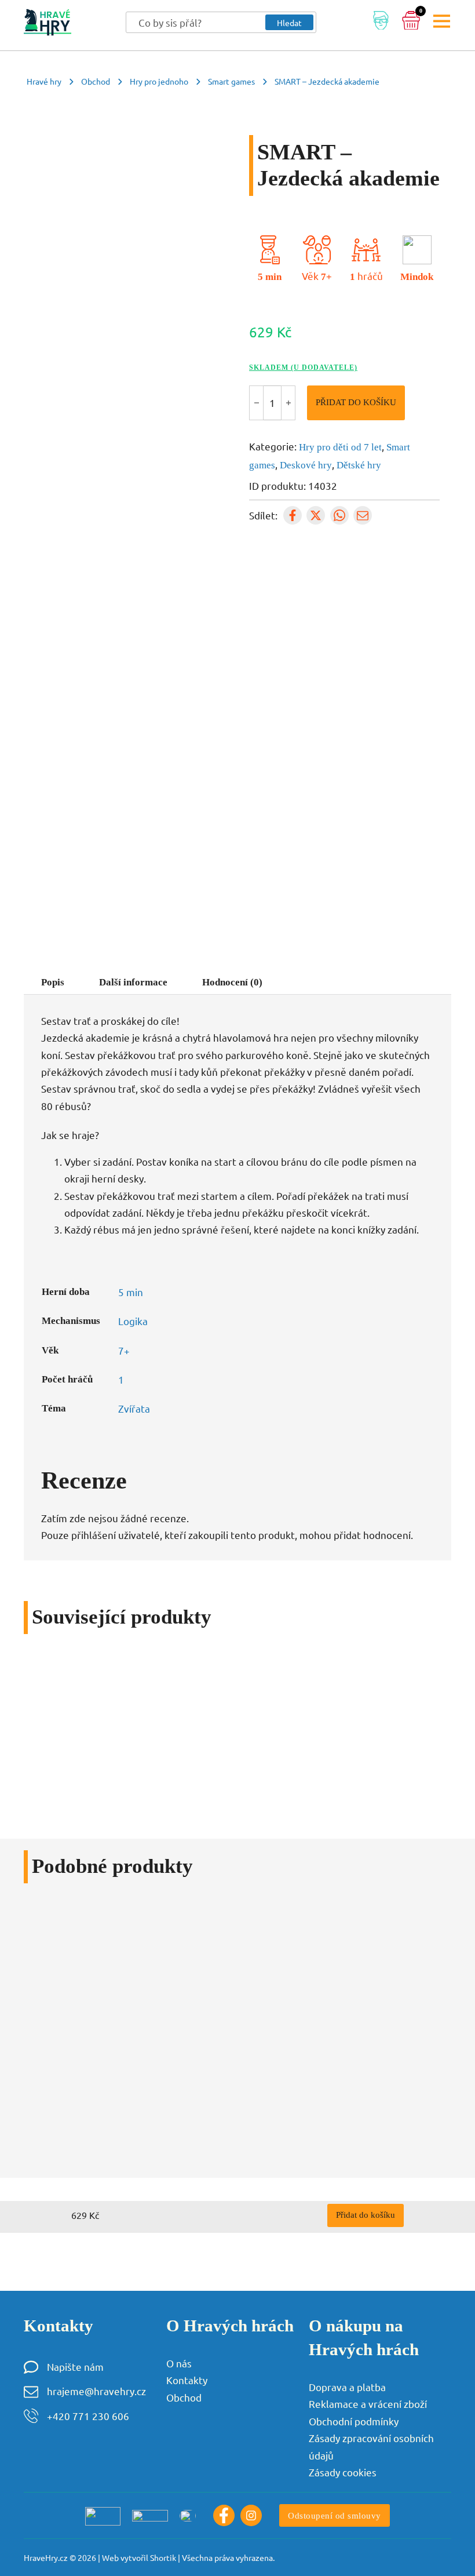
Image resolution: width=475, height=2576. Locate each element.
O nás (179, 2363)
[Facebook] (293, 515)
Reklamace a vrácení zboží (368, 2404)
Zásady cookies (343, 2472)
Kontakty (187, 2380)
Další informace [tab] (133, 982)
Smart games (231, 81)
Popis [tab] (53, 982)
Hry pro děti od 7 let (340, 447)
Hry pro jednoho (159, 81)
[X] (316, 515)
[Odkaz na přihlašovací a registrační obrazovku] (381, 23)
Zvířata (134, 1408)
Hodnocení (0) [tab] (232, 982)
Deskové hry (306, 465)
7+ (326, 277)
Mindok (417, 277)
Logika (133, 1321)
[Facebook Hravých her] (224, 2515)
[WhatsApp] (339, 515)
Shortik (163, 2557)
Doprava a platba (347, 2387)
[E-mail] (363, 515)
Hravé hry (44, 81)
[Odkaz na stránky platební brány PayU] (103, 2516)
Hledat (289, 23)
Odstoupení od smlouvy (335, 2515)
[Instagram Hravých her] (251, 2515)
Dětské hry (359, 465)
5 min (270, 277)
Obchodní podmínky (354, 2421)
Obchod (96, 81)
